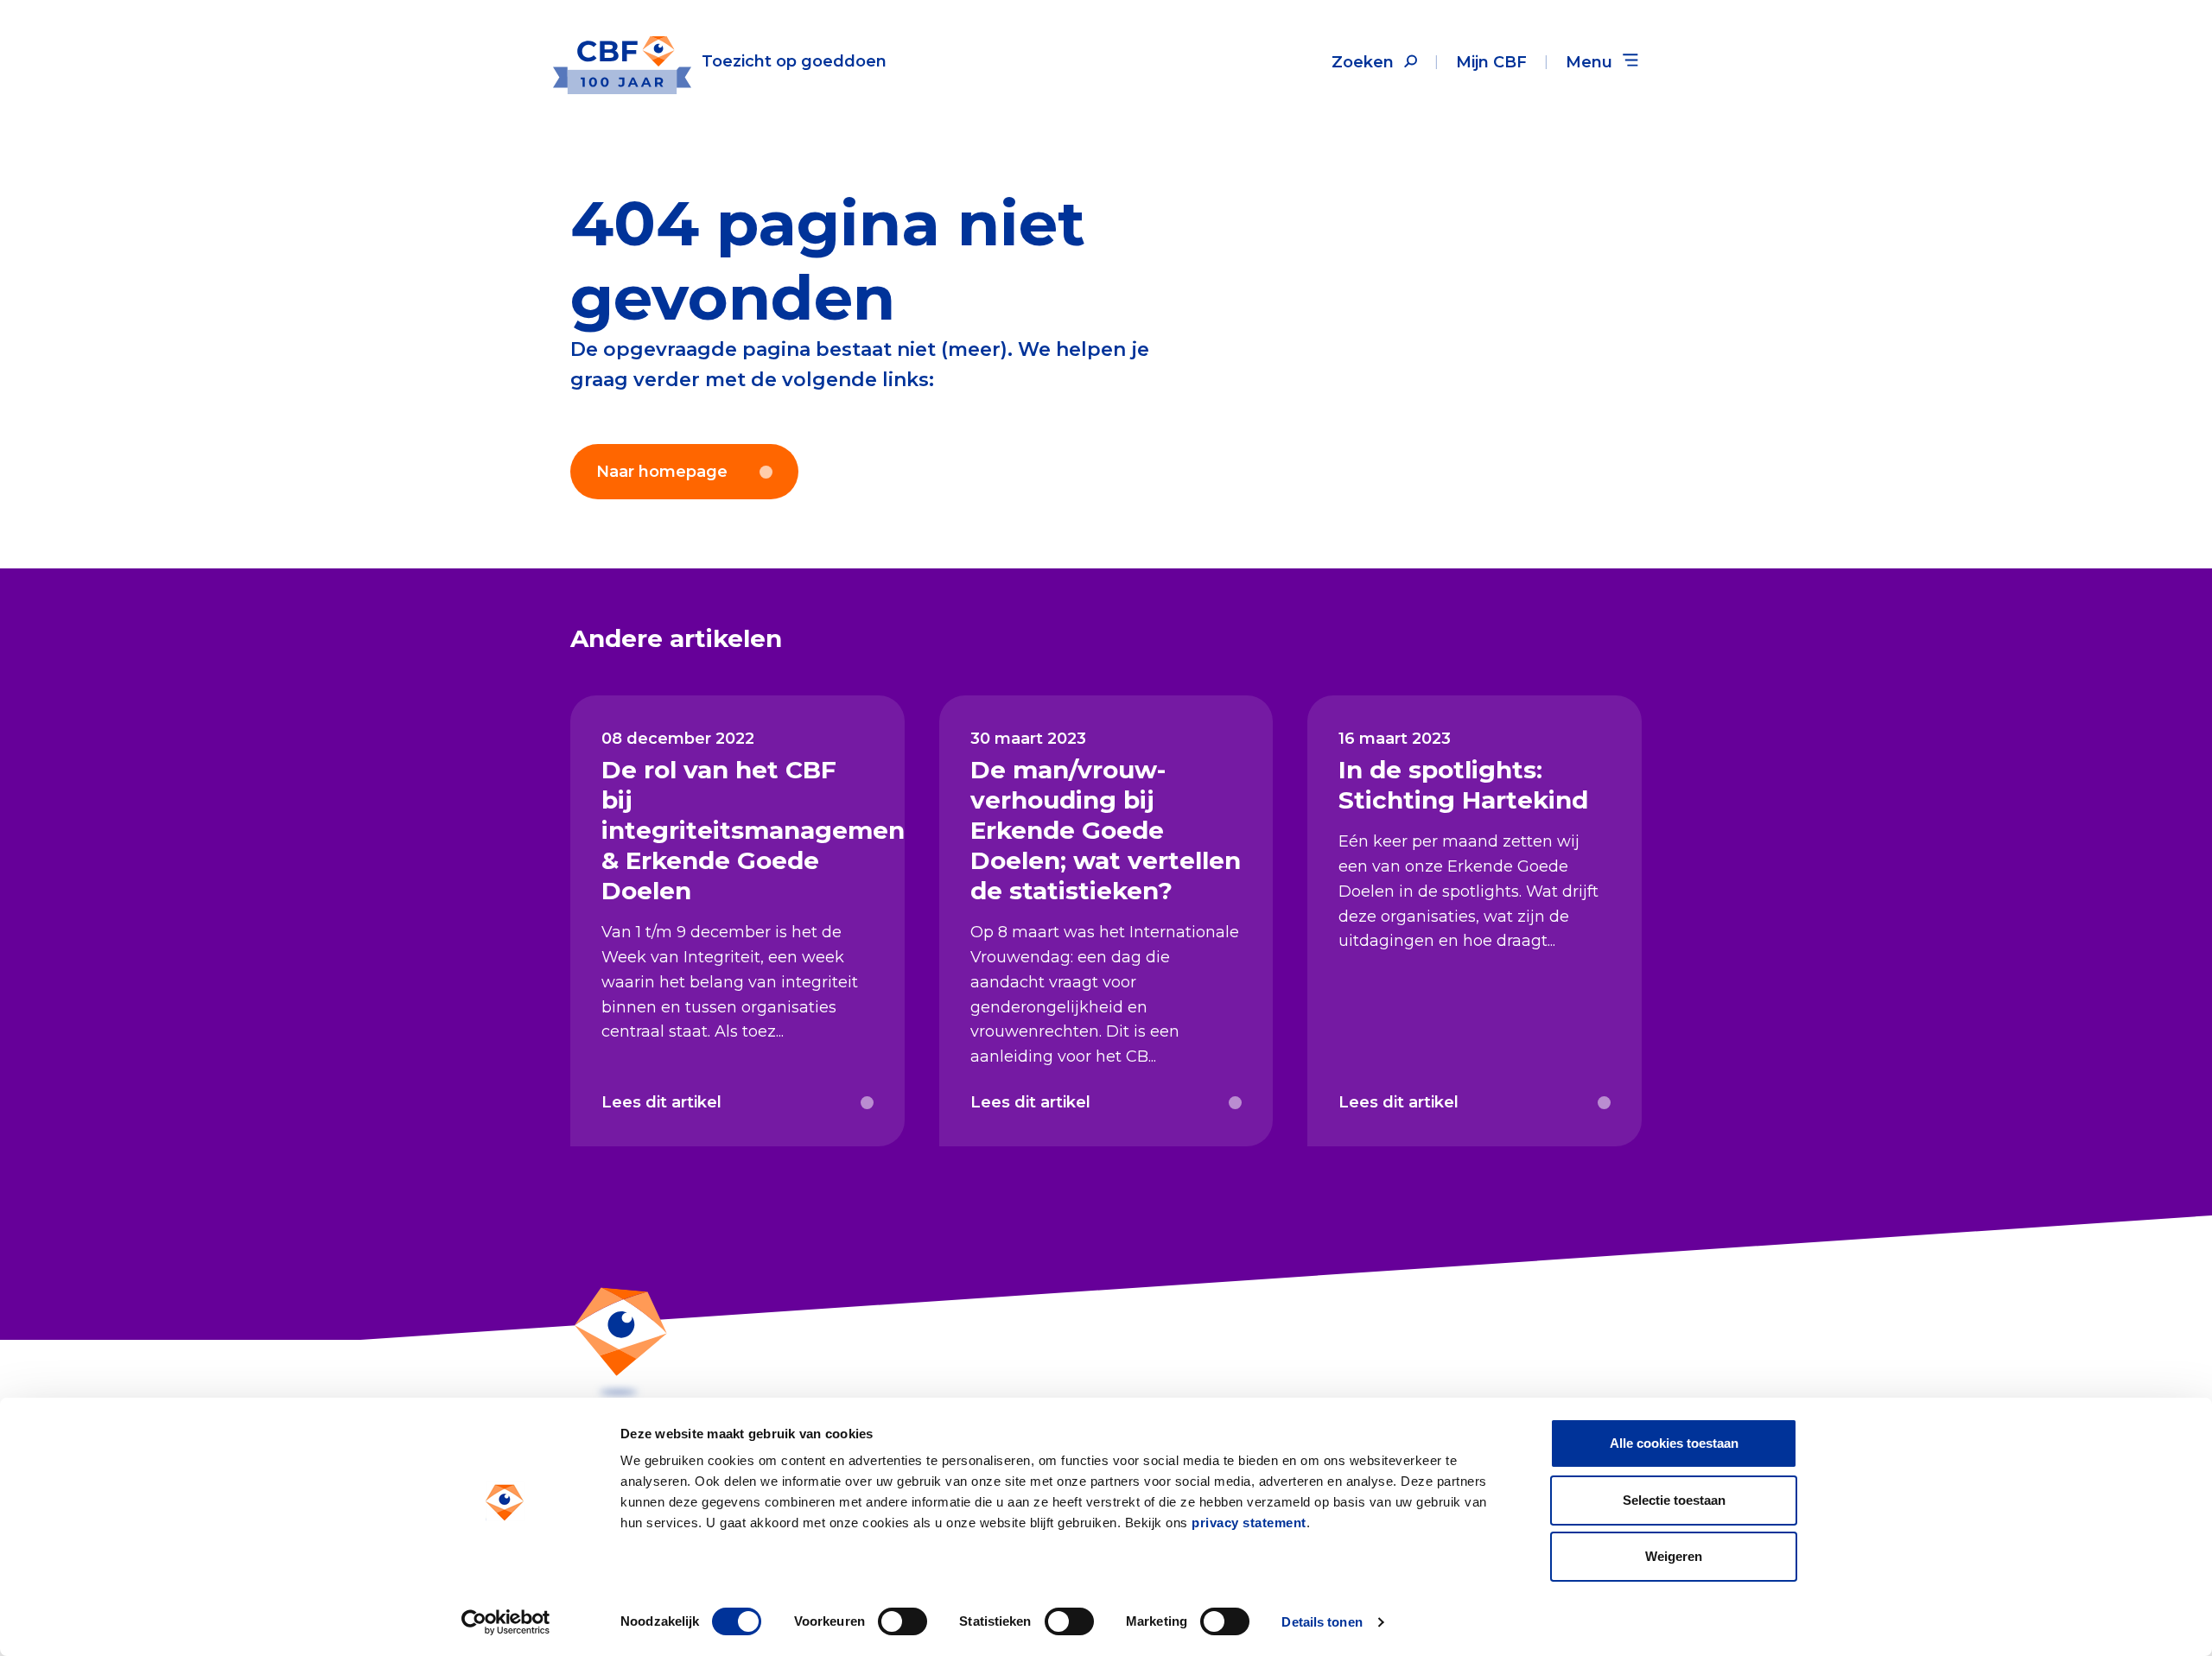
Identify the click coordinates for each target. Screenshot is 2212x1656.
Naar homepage (662, 472)
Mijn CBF (1491, 62)
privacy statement (1249, 1523)
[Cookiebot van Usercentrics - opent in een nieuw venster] (506, 1622)
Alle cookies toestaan (1674, 1443)
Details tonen (1322, 1622)
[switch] (903, 1621)
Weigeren (1674, 1556)
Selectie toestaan (1674, 1500)
